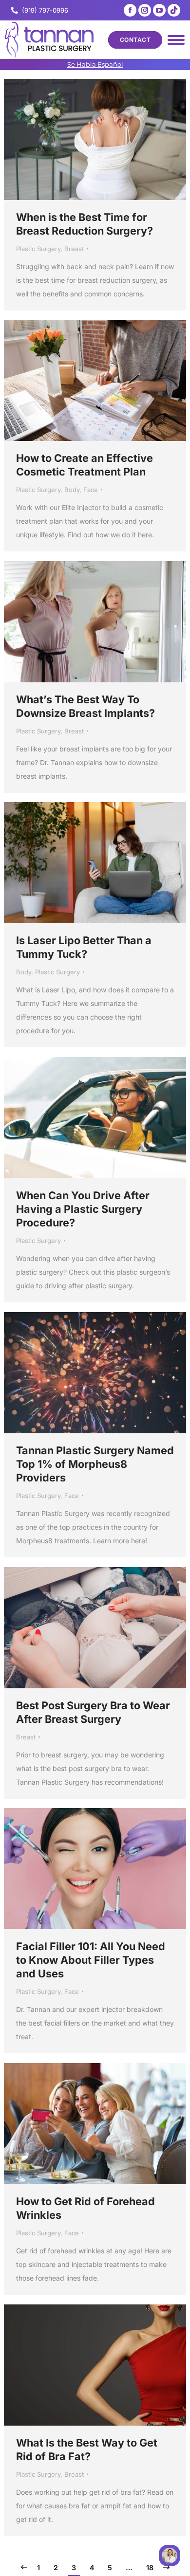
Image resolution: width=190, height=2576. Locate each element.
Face (91, 490)
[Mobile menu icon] (176, 40)
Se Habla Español (95, 64)
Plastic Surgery (38, 249)
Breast (74, 249)
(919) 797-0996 (45, 10)
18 (150, 2567)
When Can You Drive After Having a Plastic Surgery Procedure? (83, 1209)
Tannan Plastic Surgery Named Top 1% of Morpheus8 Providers (95, 1464)
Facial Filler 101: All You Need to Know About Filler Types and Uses (91, 1960)
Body (72, 490)
